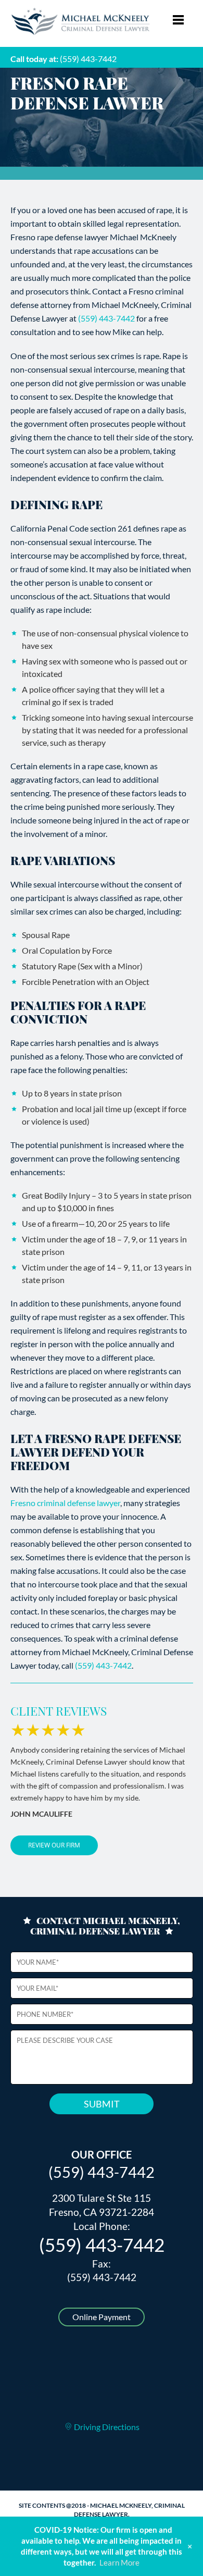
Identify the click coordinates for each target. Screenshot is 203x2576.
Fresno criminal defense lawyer (65, 1503)
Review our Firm (54, 1845)
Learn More (119, 2562)
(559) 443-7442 (88, 59)
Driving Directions (106, 2427)
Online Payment (102, 2317)
